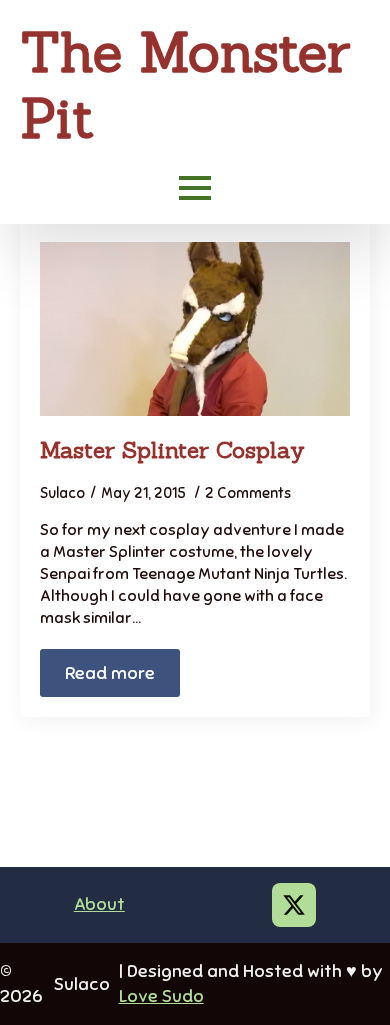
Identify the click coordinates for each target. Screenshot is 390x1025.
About (99, 904)
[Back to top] (340, 975)
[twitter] (294, 905)
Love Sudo (161, 996)
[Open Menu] (195, 188)
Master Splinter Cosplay (172, 449)
